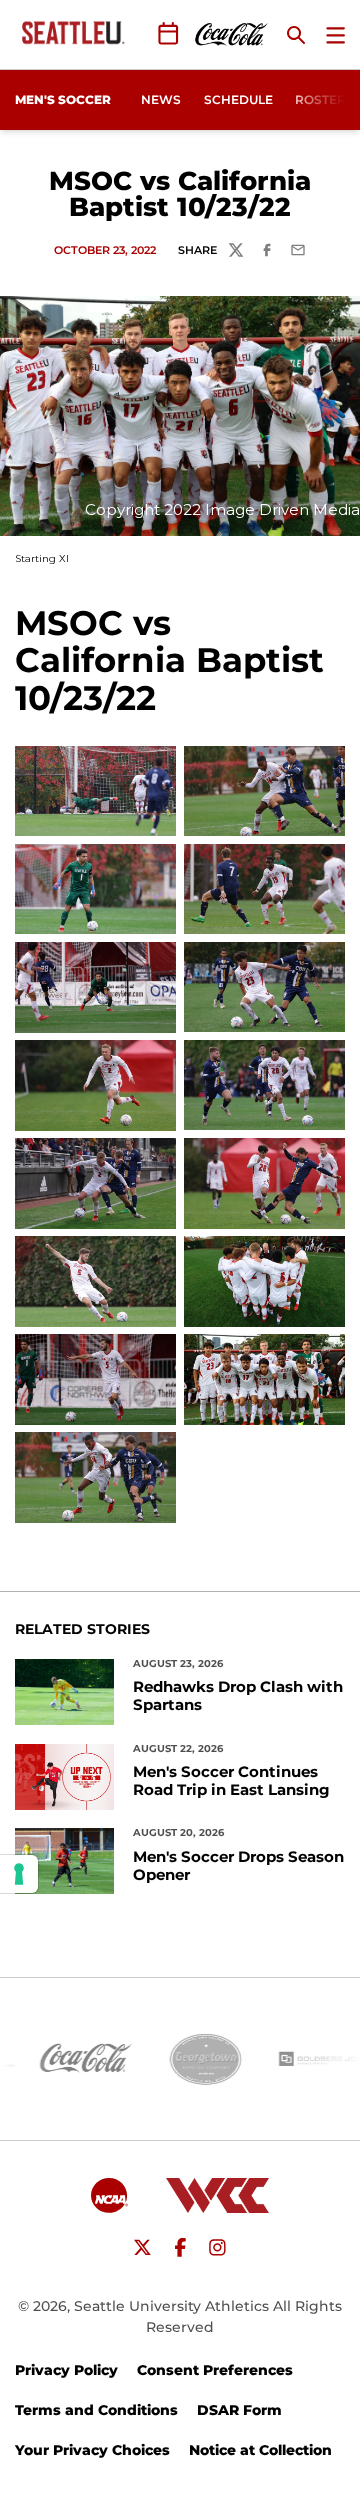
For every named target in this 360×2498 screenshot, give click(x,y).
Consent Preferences (215, 2370)
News (161, 99)
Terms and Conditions (96, 2410)
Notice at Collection (260, 2450)
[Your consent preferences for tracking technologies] (19, 1874)
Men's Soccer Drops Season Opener (238, 1866)
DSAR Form (239, 2410)
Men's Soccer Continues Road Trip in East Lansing (231, 1781)
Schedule (238, 99)
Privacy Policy (66, 2370)
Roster (320, 99)
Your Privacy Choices (92, 2450)
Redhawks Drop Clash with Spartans (238, 1696)
